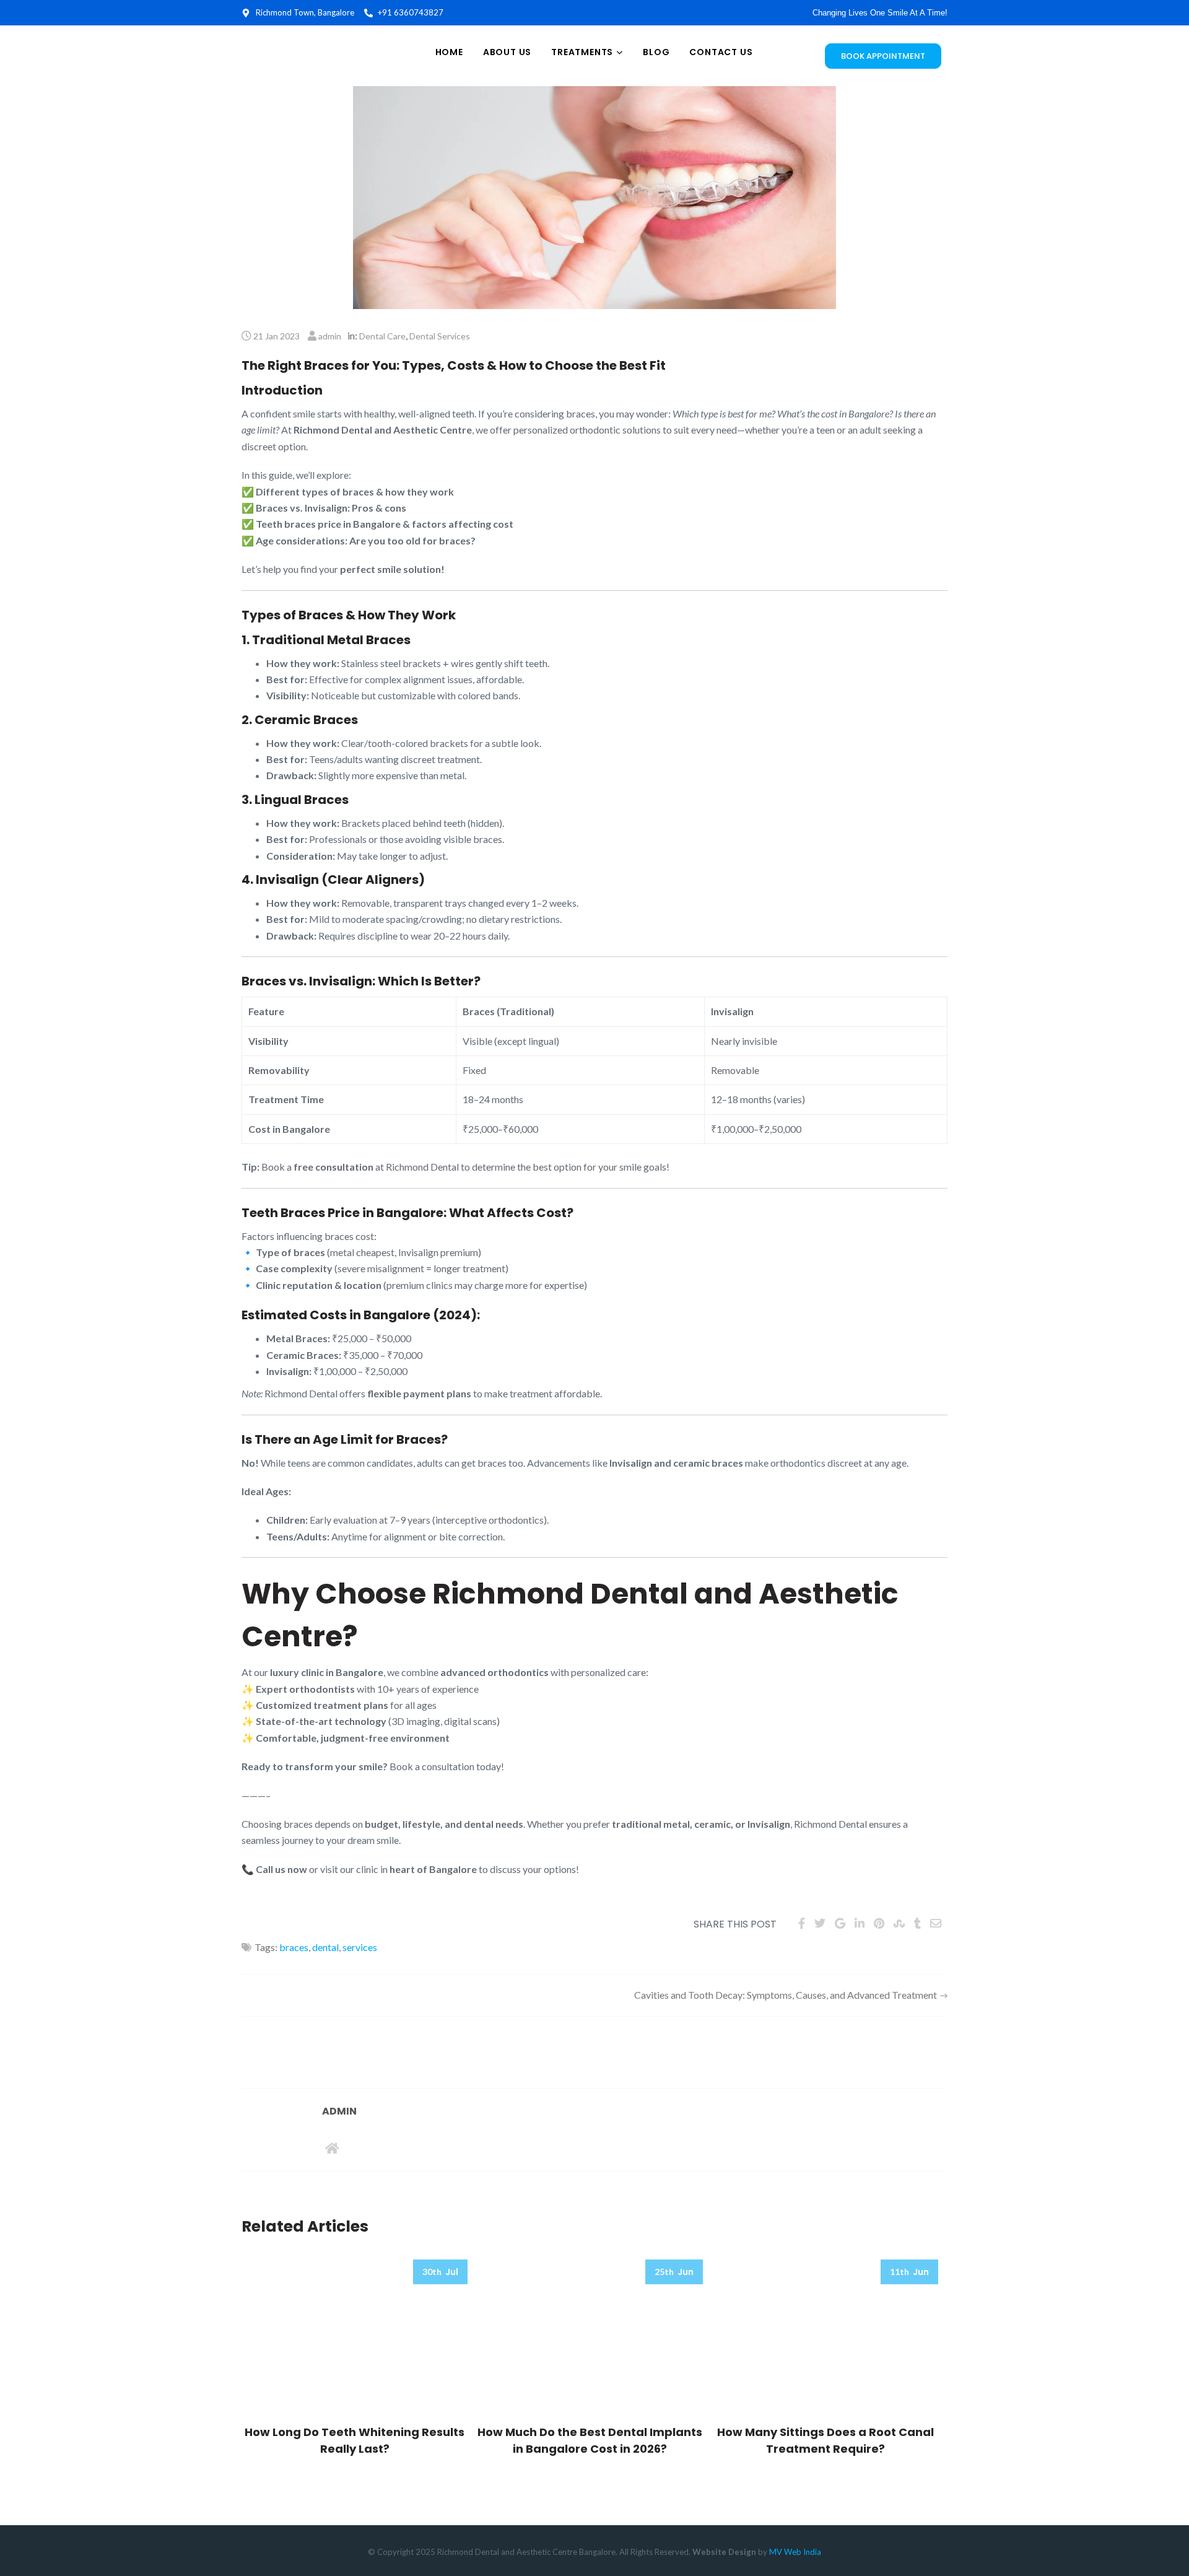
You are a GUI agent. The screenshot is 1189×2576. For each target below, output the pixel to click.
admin (330, 336)
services (360, 1947)
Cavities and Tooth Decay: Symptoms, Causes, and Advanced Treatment (786, 1995)
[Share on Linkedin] (860, 1923)
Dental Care (382, 336)
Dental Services (440, 336)
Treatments (582, 52)
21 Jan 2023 (277, 336)
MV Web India (795, 2552)
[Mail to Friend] (936, 1923)
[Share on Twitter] (820, 1923)
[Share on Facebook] (802, 1923)
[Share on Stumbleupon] (899, 1923)
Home (449, 52)
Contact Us (721, 52)
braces (294, 1947)
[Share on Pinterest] (879, 1923)
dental (325, 1947)
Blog (656, 52)
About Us (507, 52)
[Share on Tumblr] (917, 1923)
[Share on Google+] (840, 1923)
